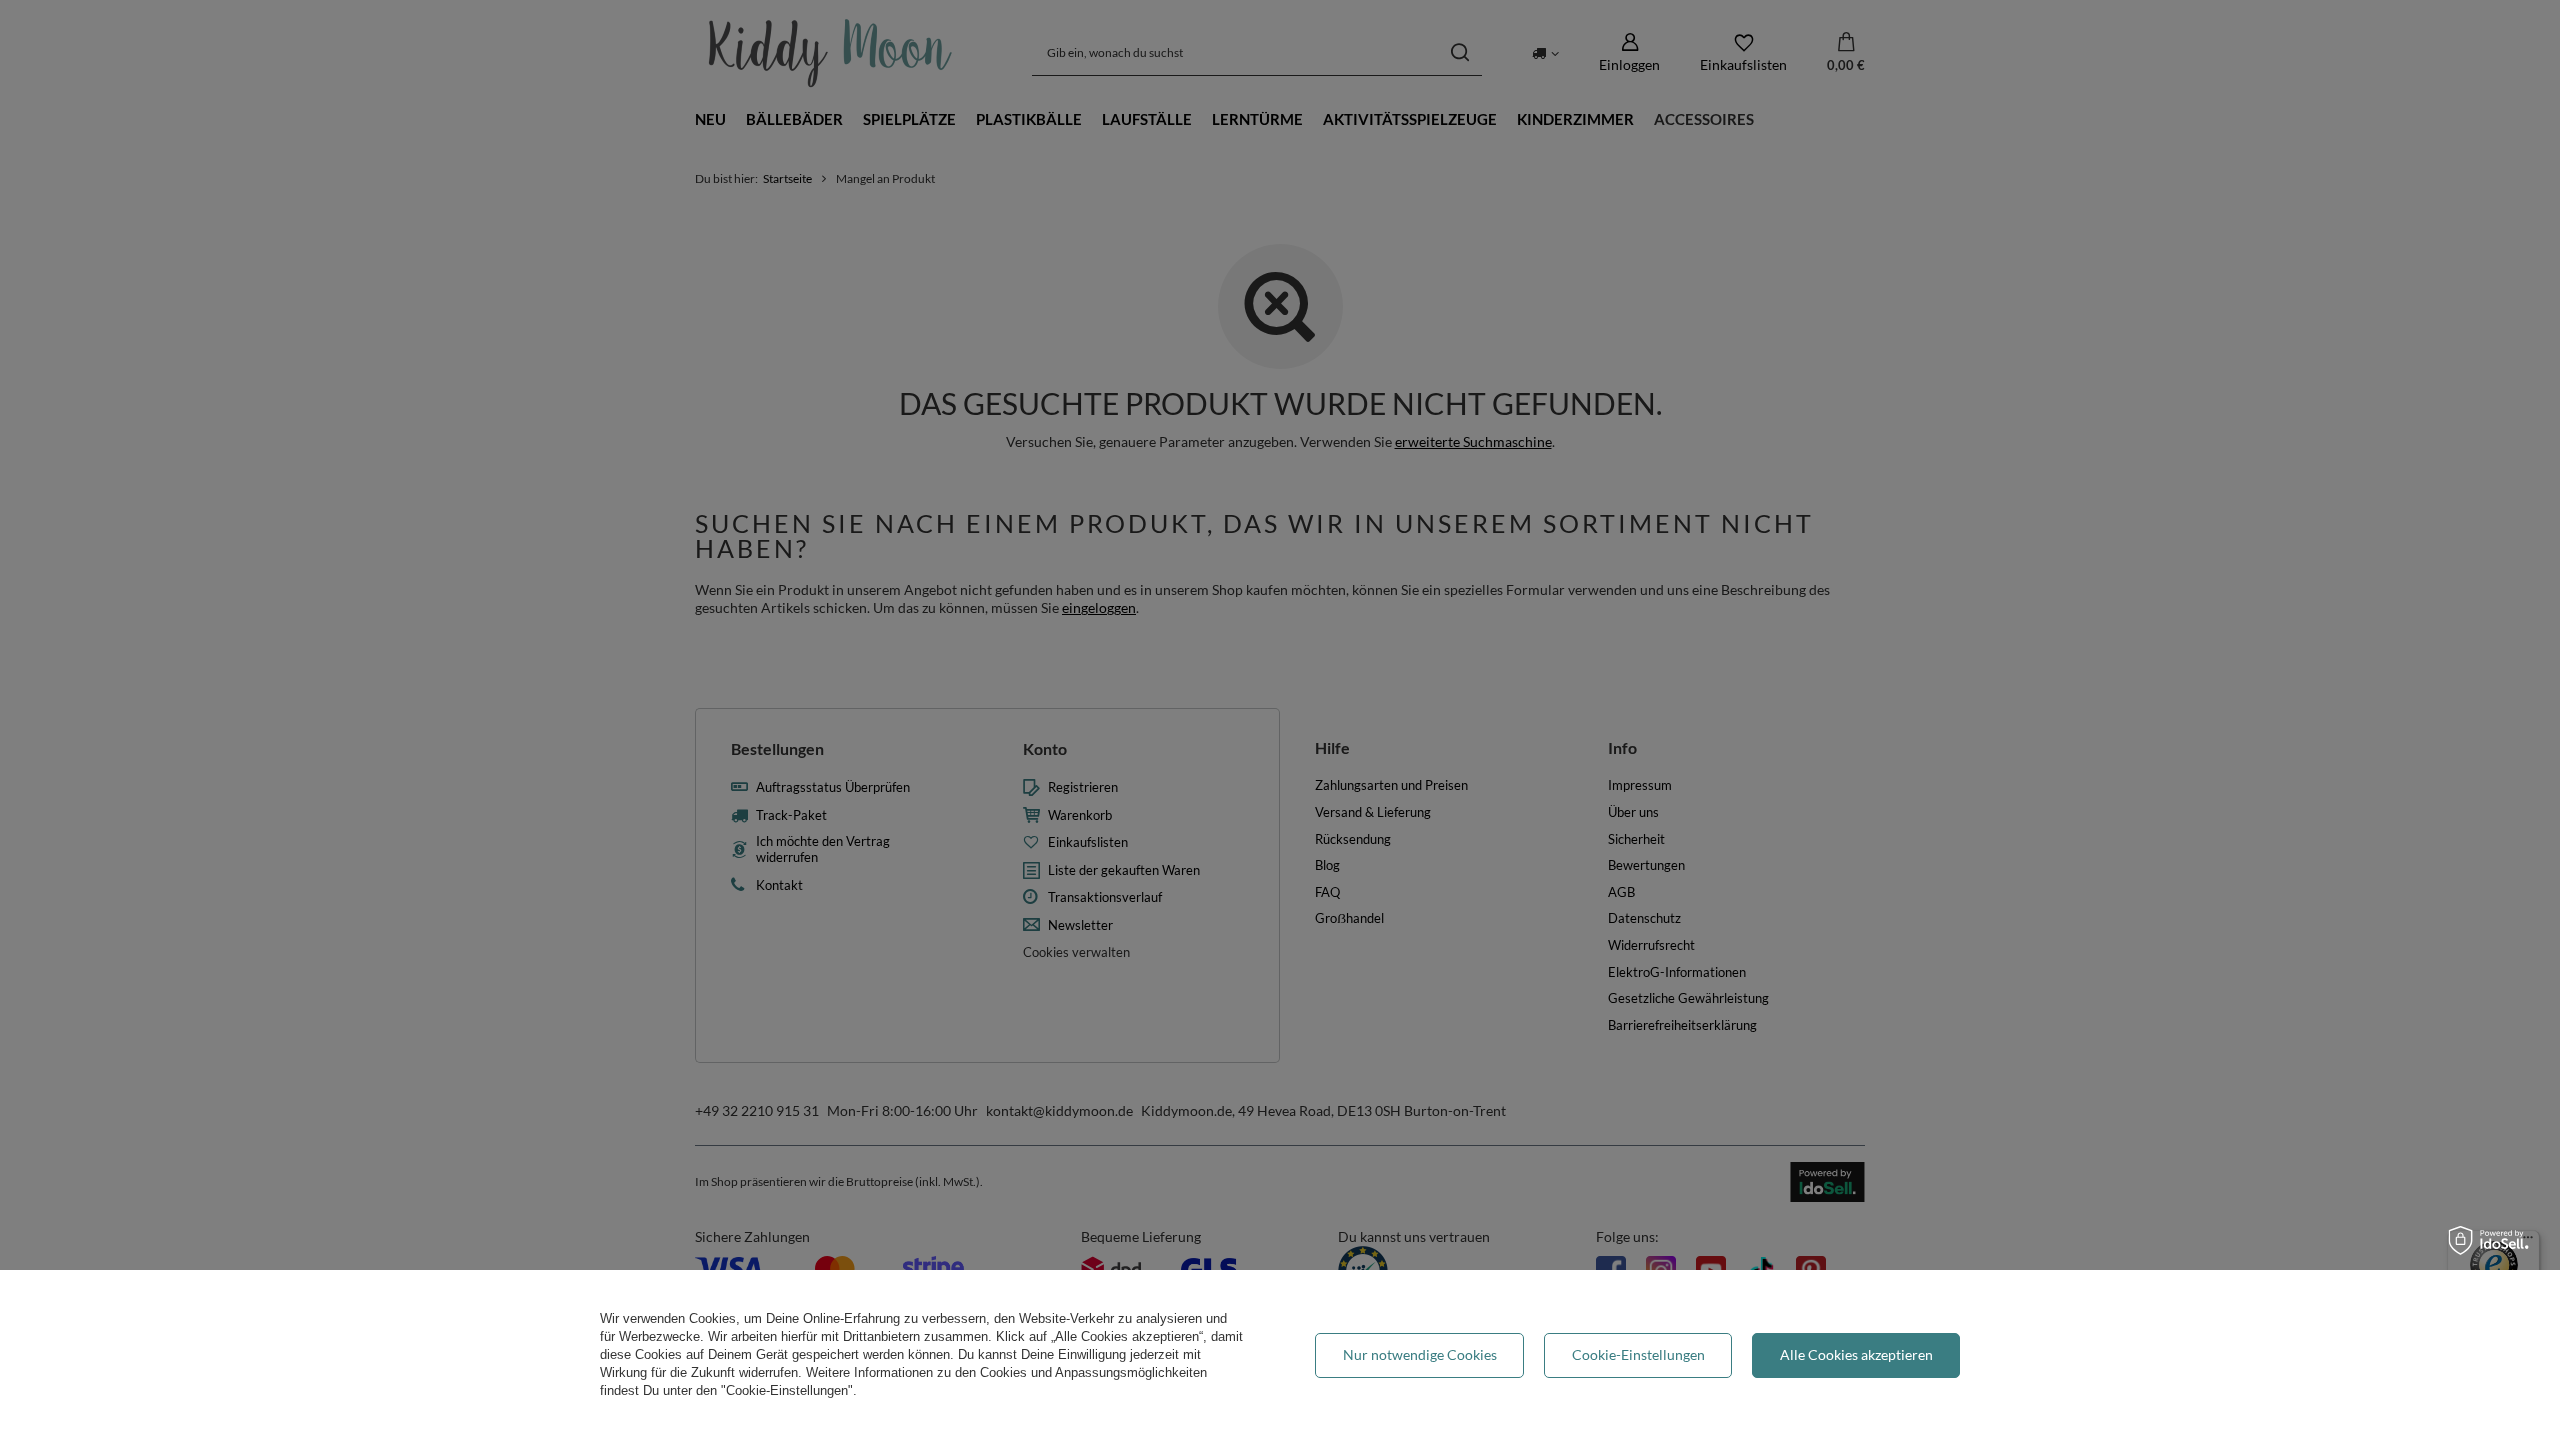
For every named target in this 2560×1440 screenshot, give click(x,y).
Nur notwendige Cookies (1420, 1354)
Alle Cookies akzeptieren (1856, 1354)
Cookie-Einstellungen (1638, 1354)
